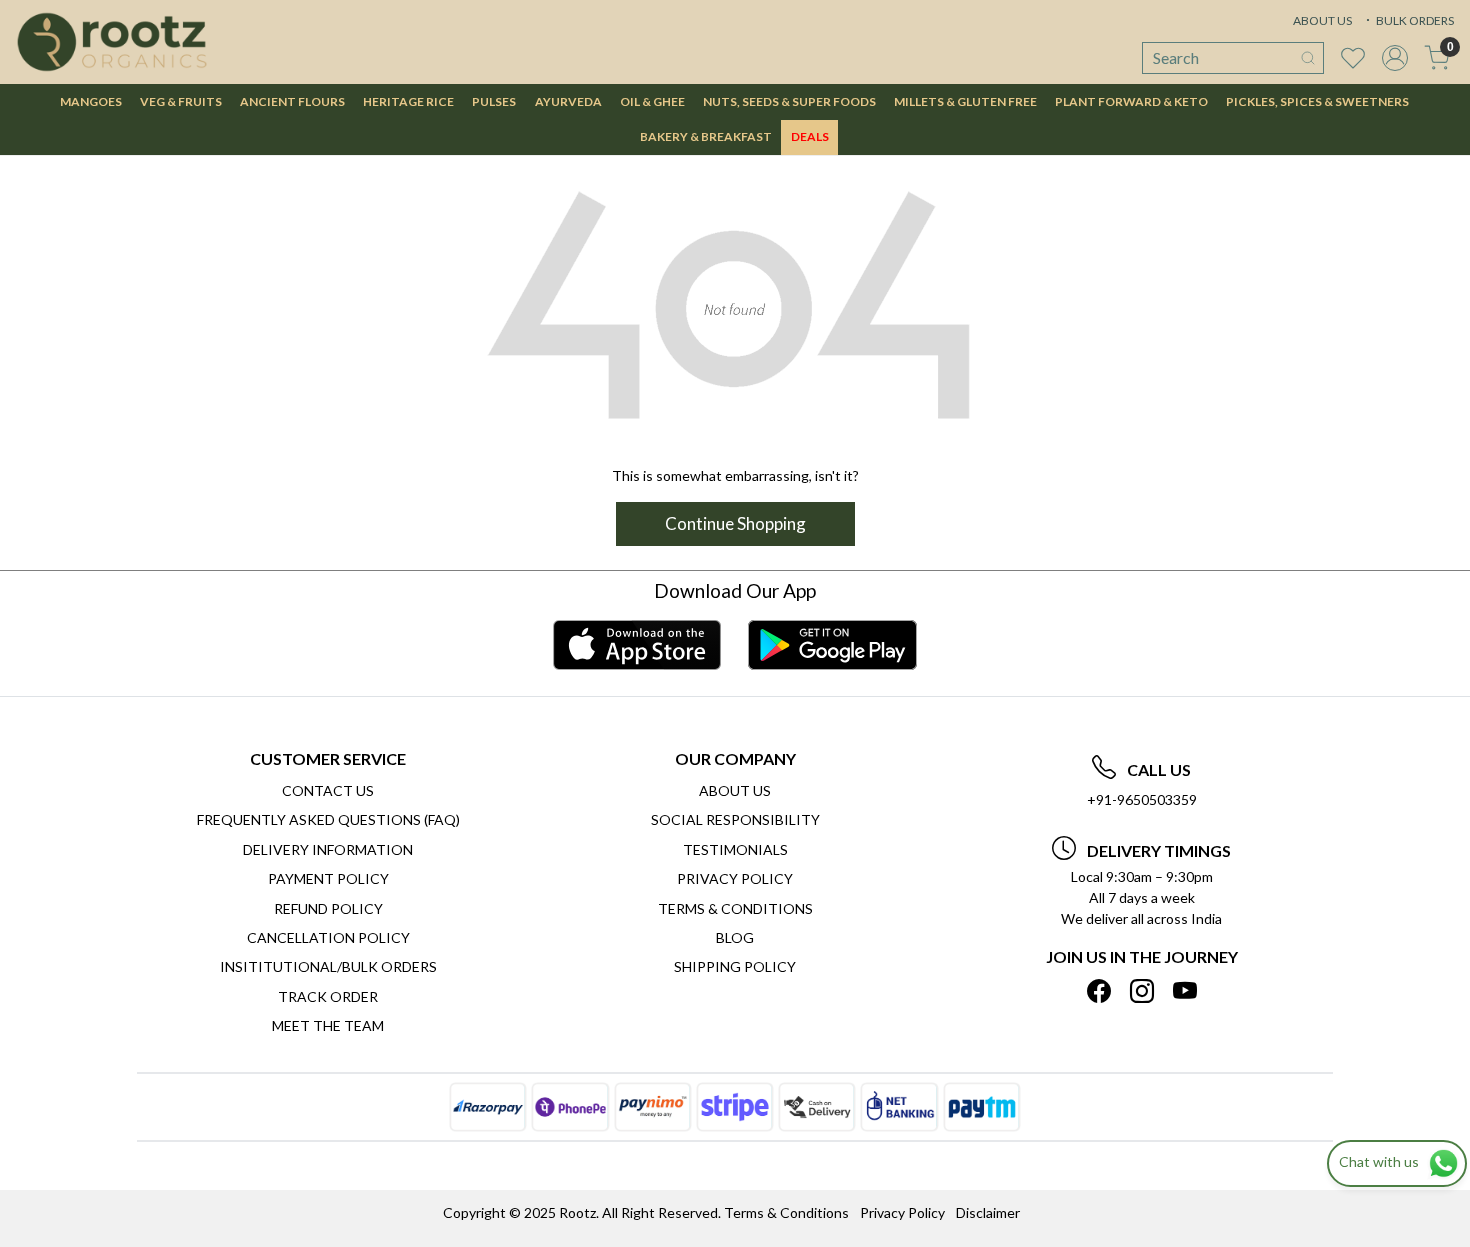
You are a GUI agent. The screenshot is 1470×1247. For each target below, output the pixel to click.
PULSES (494, 101)
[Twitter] (1142, 991)
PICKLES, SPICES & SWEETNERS (1317, 101)
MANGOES (91, 101)
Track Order (328, 996)
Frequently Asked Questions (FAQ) (328, 819)
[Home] (112, 42)
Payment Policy (328, 878)
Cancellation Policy (328, 937)
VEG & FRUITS (181, 101)
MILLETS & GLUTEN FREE (965, 101)
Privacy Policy (735, 878)
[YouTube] (1185, 991)
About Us (735, 790)
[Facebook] (1099, 991)
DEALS (810, 136)
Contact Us (328, 790)
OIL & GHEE (652, 101)
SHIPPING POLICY (735, 966)
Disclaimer (988, 1212)
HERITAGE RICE (408, 101)
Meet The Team (328, 1025)
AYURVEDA (568, 101)
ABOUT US (1322, 20)
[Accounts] (1395, 58)
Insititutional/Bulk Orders (328, 966)
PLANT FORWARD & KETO (1131, 101)
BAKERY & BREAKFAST (706, 136)
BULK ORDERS (1414, 20)
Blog (735, 937)
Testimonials (735, 849)
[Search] (1308, 58)
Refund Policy (328, 908)
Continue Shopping (735, 523)
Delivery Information (328, 849)
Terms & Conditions (735, 908)
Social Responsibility (735, 819)
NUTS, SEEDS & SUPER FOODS (789, 101)
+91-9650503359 (1142, 799)
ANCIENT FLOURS (292, 101)
